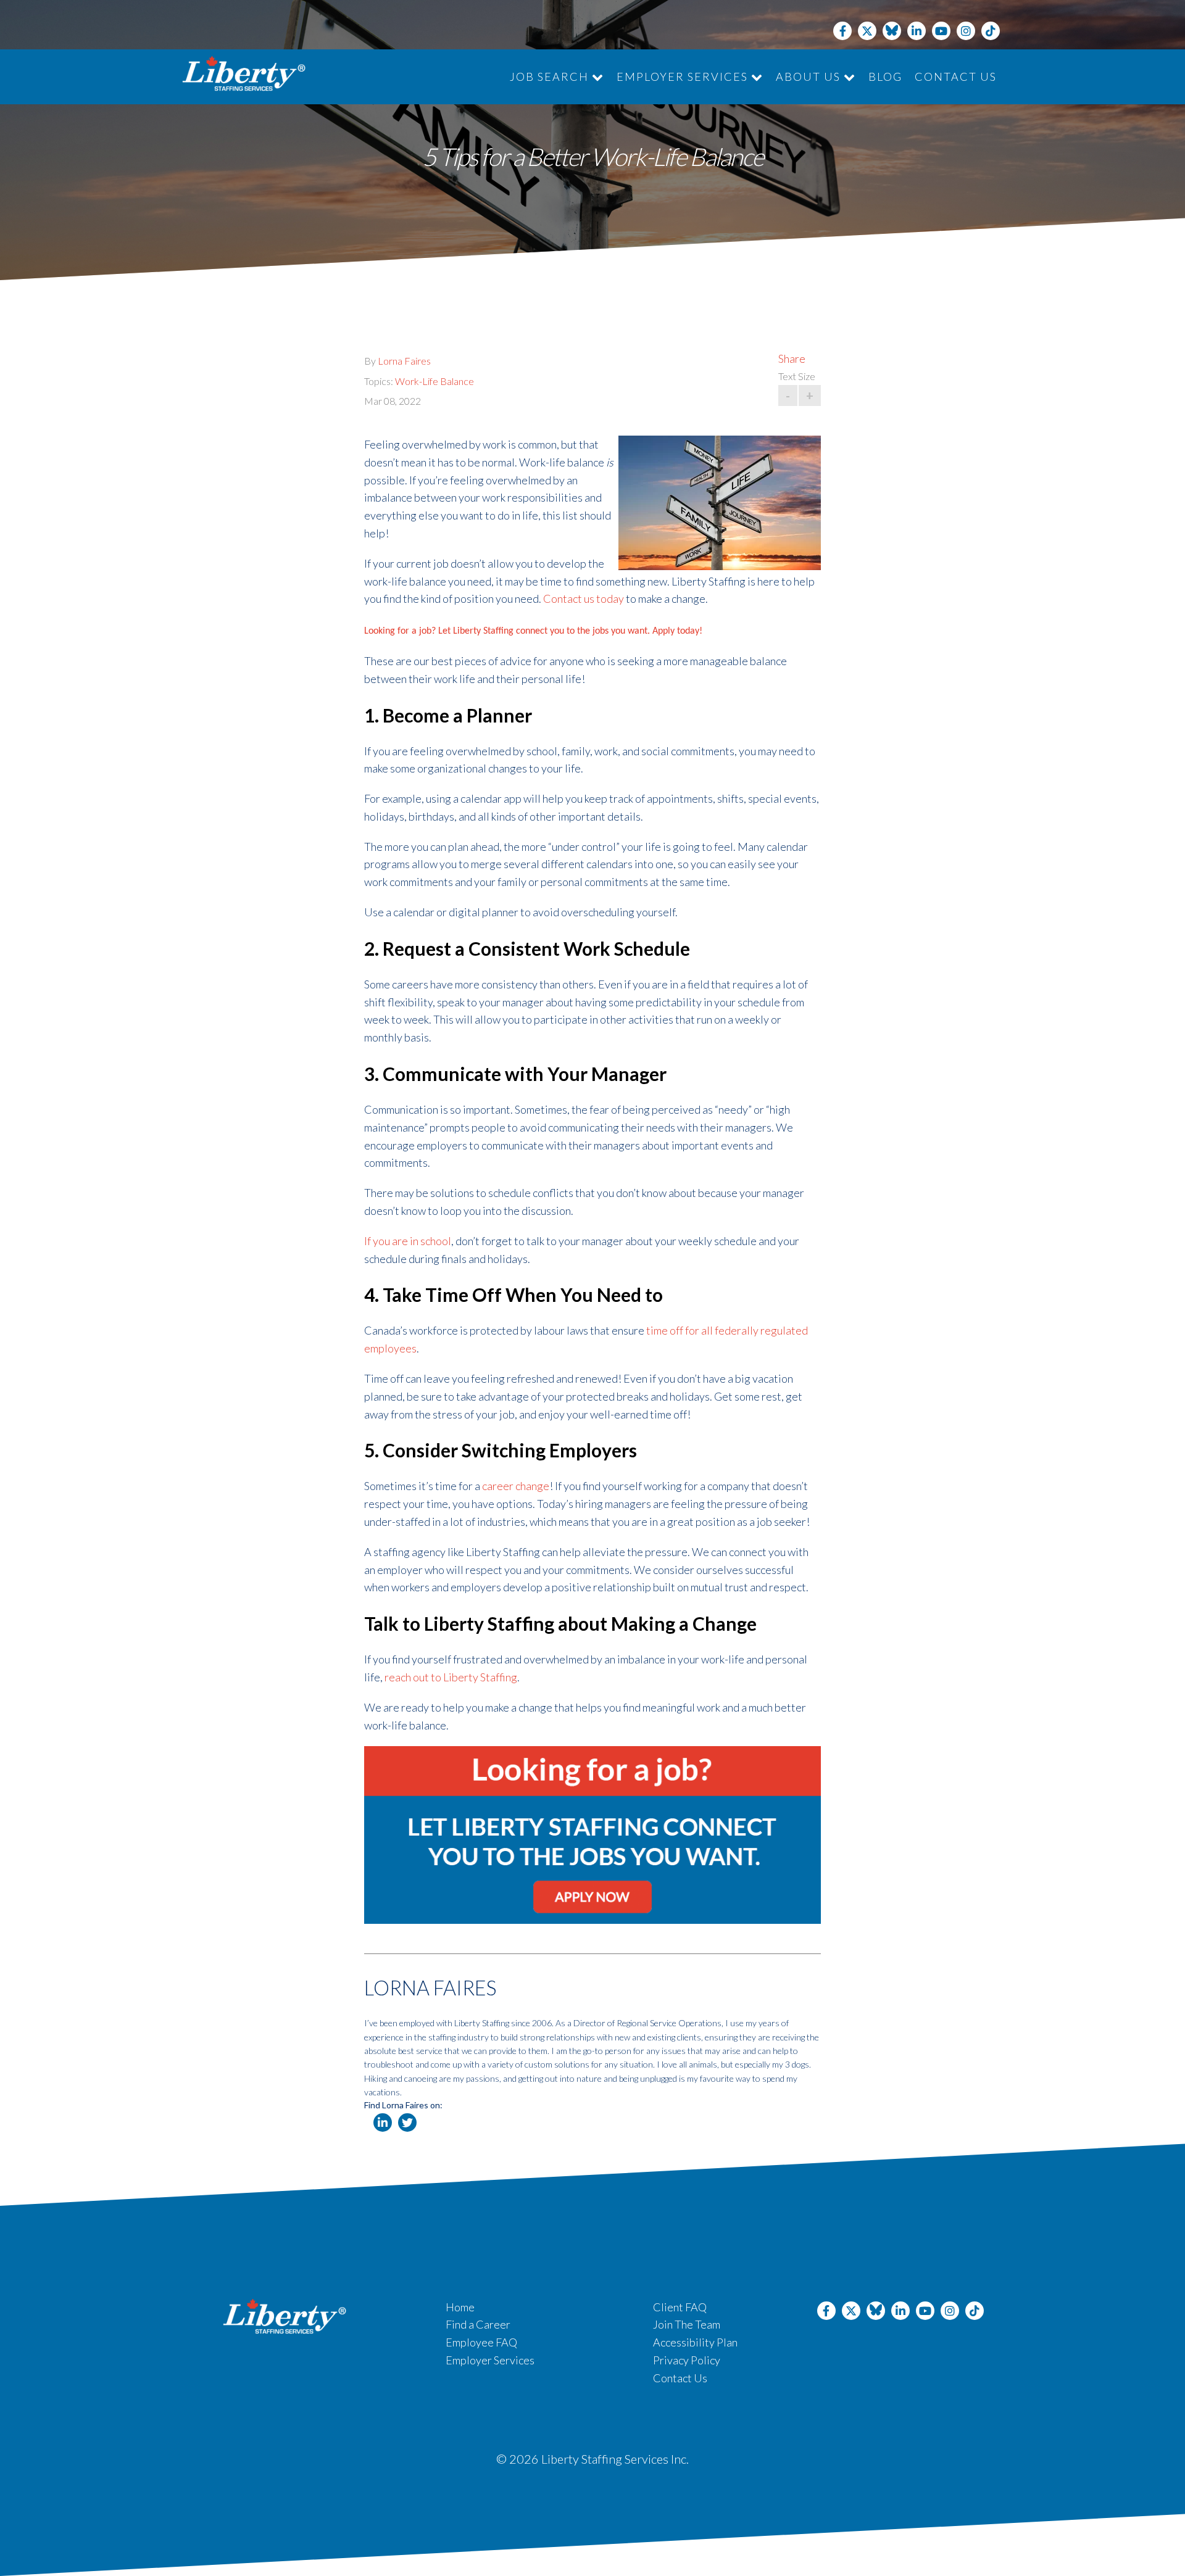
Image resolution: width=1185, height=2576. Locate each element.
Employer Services (684, 77)
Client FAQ (680, 2307)
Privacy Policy (687, 2360)
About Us (810, 77)
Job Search (551, 77)
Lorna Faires (404, 361)
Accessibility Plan (695, 2342)
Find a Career (478, 2324)
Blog (885, 77)
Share (792, 358)
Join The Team (687, 2324)
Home (460, 2307)
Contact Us (956, 77)
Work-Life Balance (434, 381)
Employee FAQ (481, 2342)
